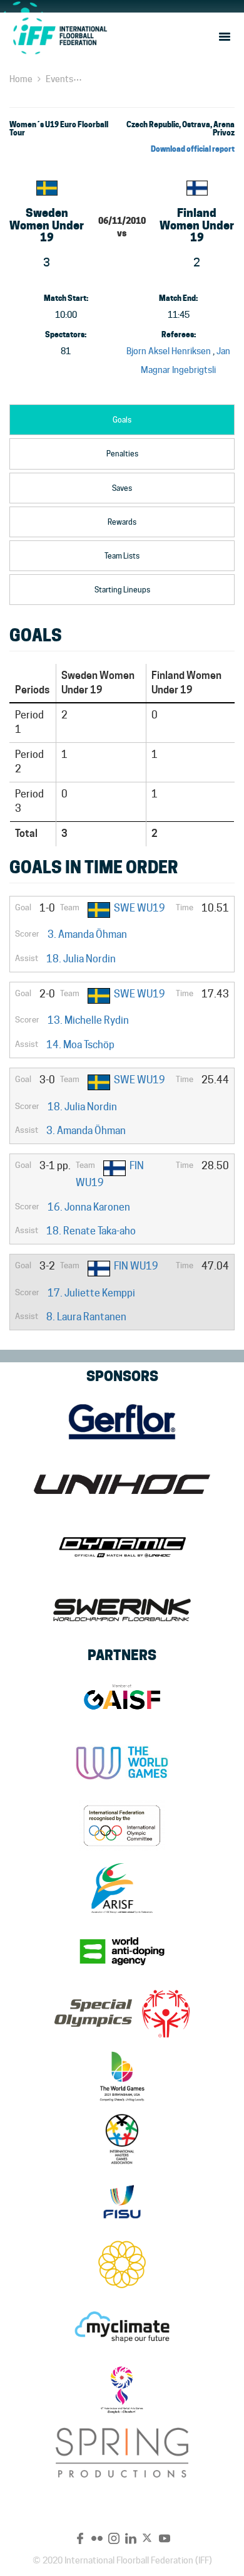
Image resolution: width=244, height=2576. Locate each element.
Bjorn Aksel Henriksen (169, 351)
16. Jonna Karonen (89, 1207)
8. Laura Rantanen (86, 1317)
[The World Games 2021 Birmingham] (122, 2076)
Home (21, 79)
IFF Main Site (59, 36)
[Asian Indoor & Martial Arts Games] (122, 2390)
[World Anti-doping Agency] (122, 1951)
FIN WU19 (136, 1266)
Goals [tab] (122, 420)
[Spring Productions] (122, 2452)
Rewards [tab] (122, 522)
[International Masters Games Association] (122, 2139)
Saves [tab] (122, 488)
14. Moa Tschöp (80, 1045)
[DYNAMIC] (122, 1547)
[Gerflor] (122, 1422)
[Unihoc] (122, 1485)
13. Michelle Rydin (88, 1020)
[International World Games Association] (122, 1763)
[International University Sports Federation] (122, 2202)
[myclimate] (122, 2327)
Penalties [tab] (122, 454)
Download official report (193, 149)
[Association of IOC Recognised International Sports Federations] (122, 1888)
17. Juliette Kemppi (91, 1293)
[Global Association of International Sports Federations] (122, 1700)
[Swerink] (122, 1610)
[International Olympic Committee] (122, 1826)
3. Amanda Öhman (87, 934)
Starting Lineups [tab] (122, 590)
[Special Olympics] (122, 2014)
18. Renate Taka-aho (91, 1231)
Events (59, 79)
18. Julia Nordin (81, 959)
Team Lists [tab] (122, 556)
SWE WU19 (140, 908)
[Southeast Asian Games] (122, 2264)
